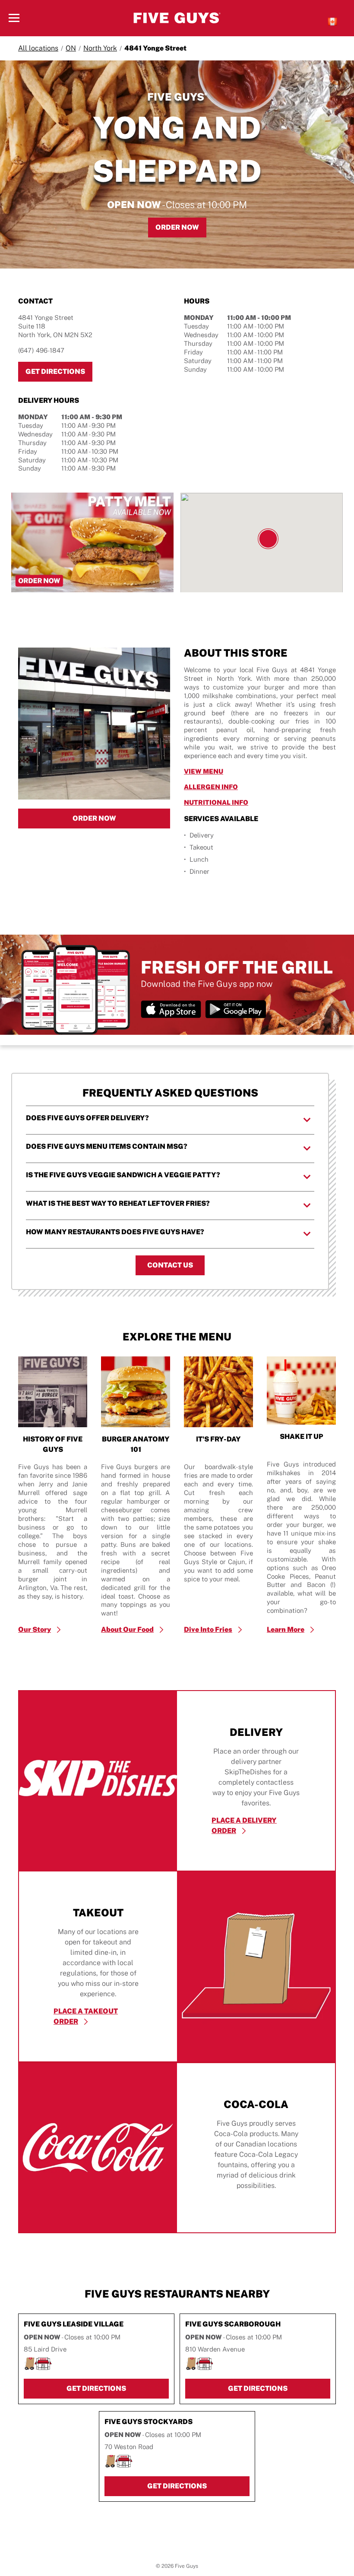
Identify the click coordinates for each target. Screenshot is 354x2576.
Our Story (35, 1629)
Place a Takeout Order (86, 2016)
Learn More (286, 1629)
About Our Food (127, 1629)
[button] (268, 539)
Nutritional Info (256, 802)
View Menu (244, 771)
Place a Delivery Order (244, 1825)
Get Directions (59, 371)
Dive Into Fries (208, 1629)
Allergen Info (251, 787)
